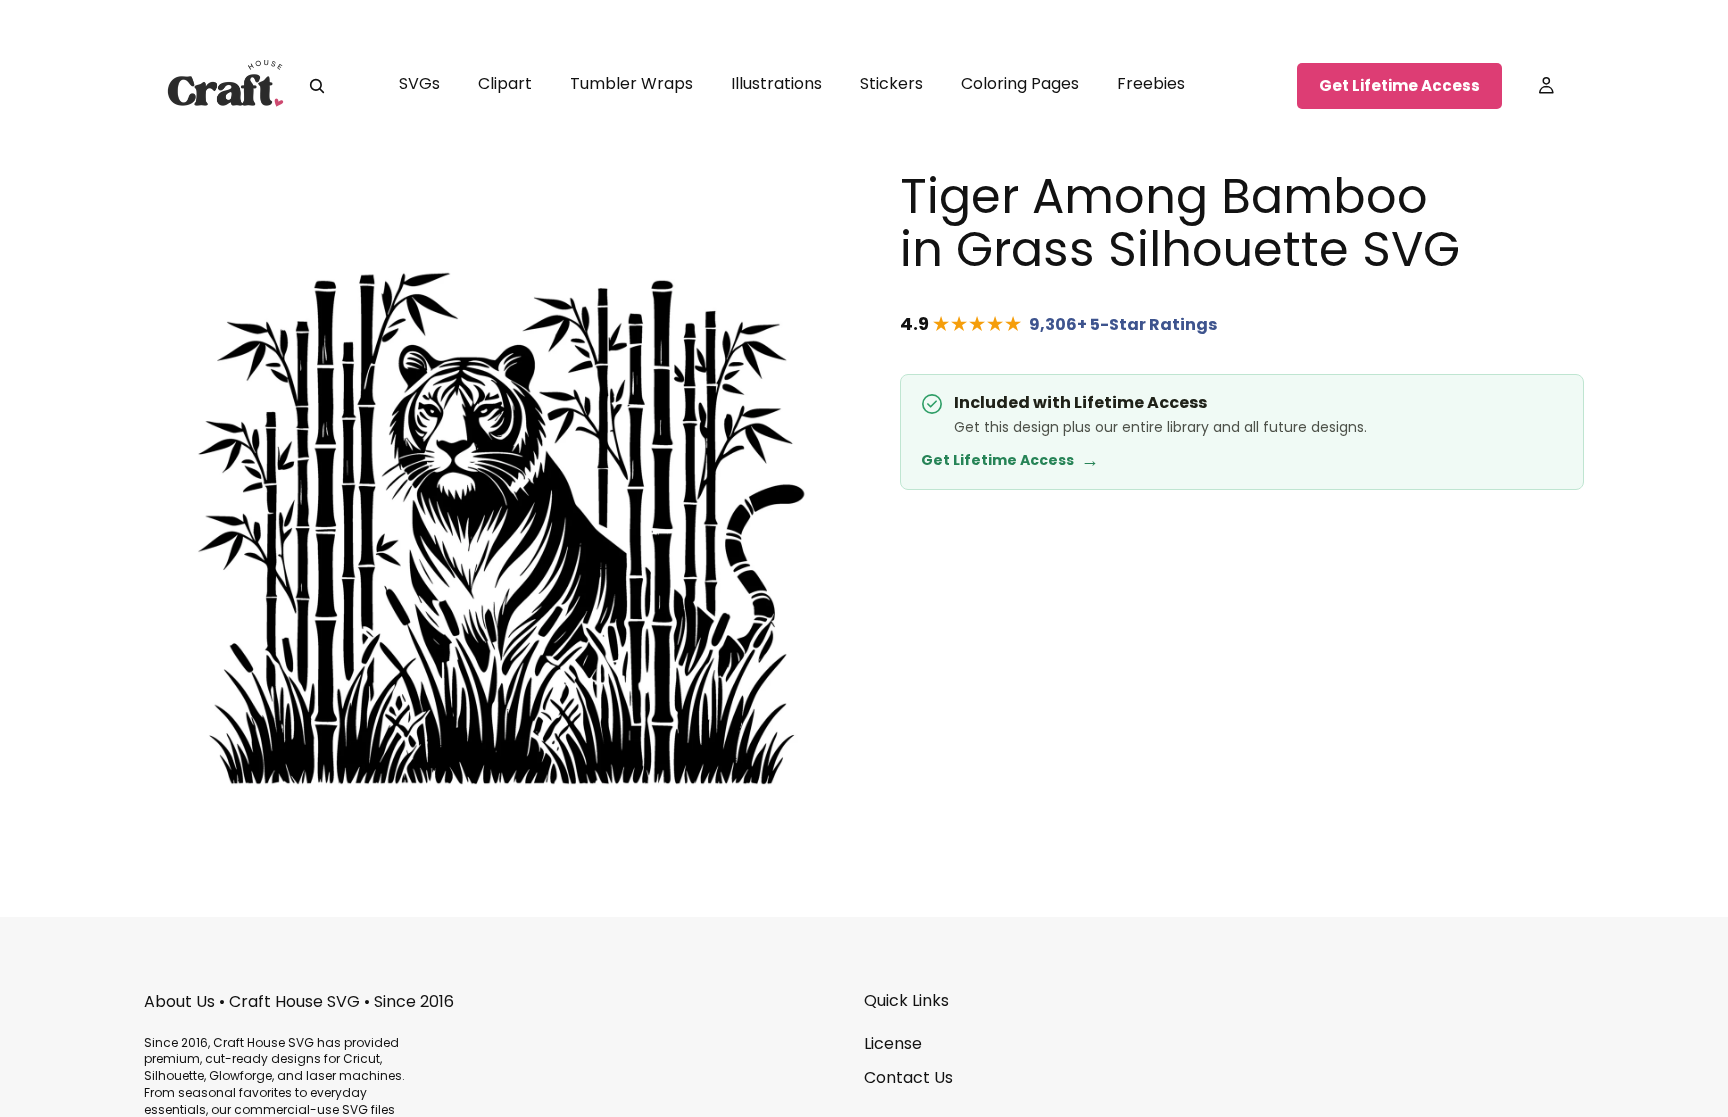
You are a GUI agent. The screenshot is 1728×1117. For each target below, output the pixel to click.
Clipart (505, 83)
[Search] (317, 86)
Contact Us (908, 1077)
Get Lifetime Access (1399, 85)
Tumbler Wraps (631, 83)
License (893, 1043)
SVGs (419, 83)
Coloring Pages (1020, 83)
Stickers (891, 83)
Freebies (1151, 83)
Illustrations (776, 83)
